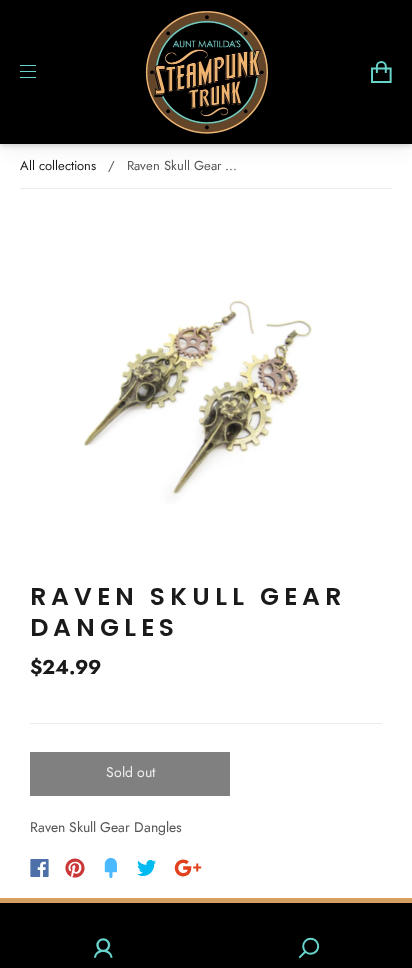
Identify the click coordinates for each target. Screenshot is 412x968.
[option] (206, 384)
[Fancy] (111, 868)
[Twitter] (147, 868)
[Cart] (381, 72)
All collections (58, 165)
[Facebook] (39, 868)
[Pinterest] (75, 868)
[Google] (188, 868)
